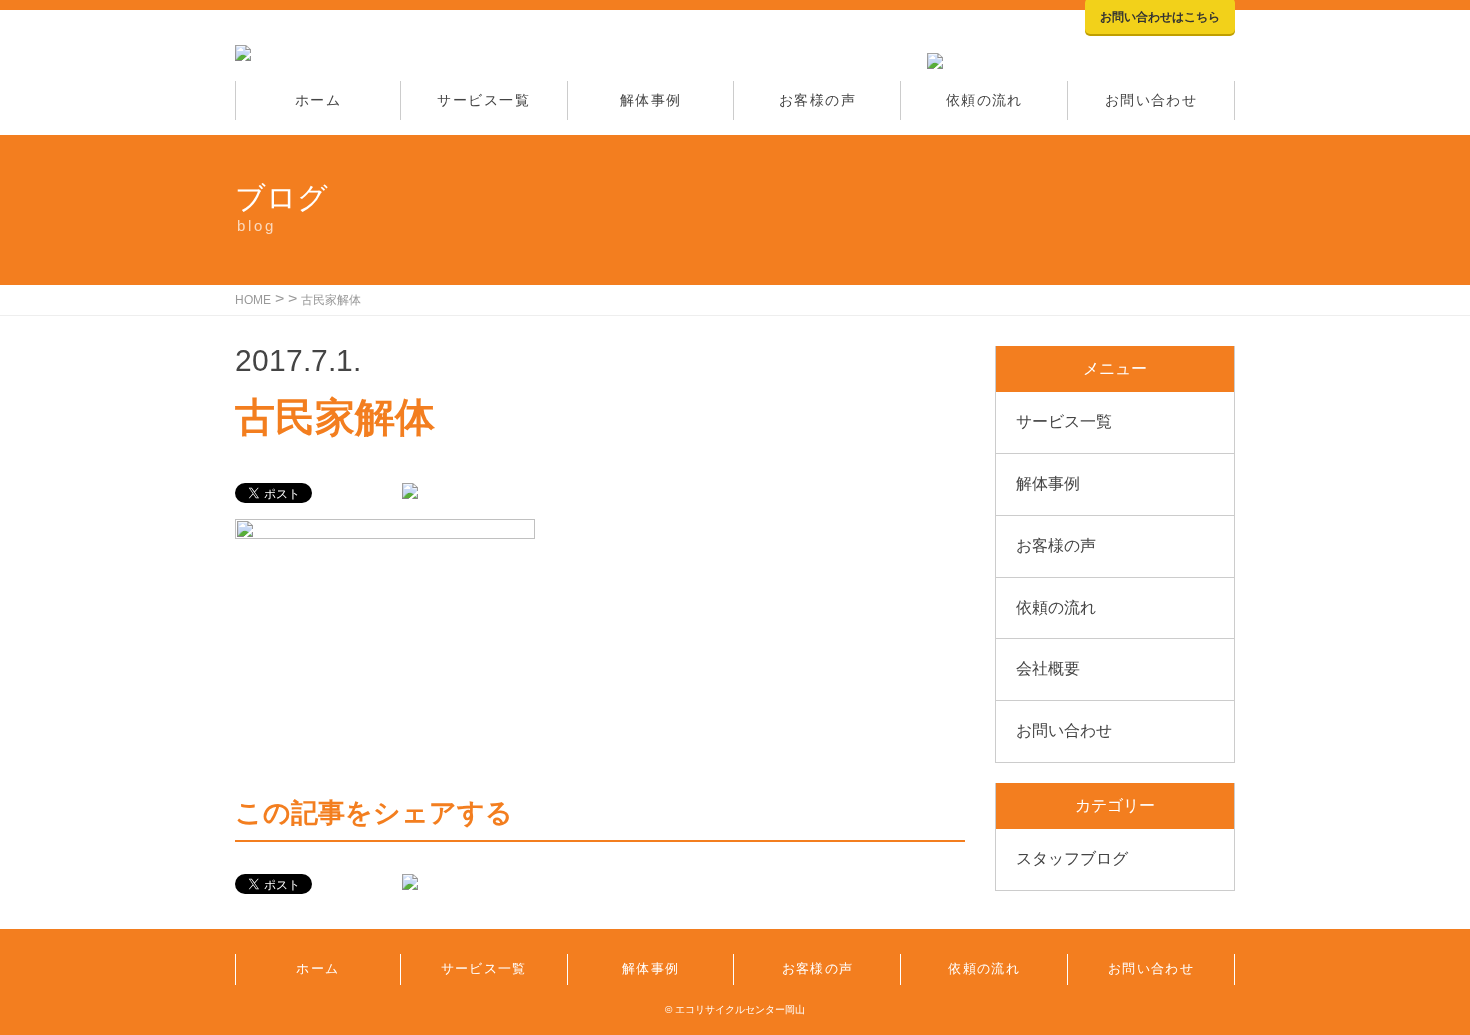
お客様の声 (817, 100)
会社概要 (1048, 668)
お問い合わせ (1151, 100)
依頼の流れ (984, 100)
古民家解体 (331, 300)
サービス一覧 (483, 100)
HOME (253, 300)
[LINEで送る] (410, 492)
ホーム (318, 100)
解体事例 (651, 100)
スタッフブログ (1072, 858)
